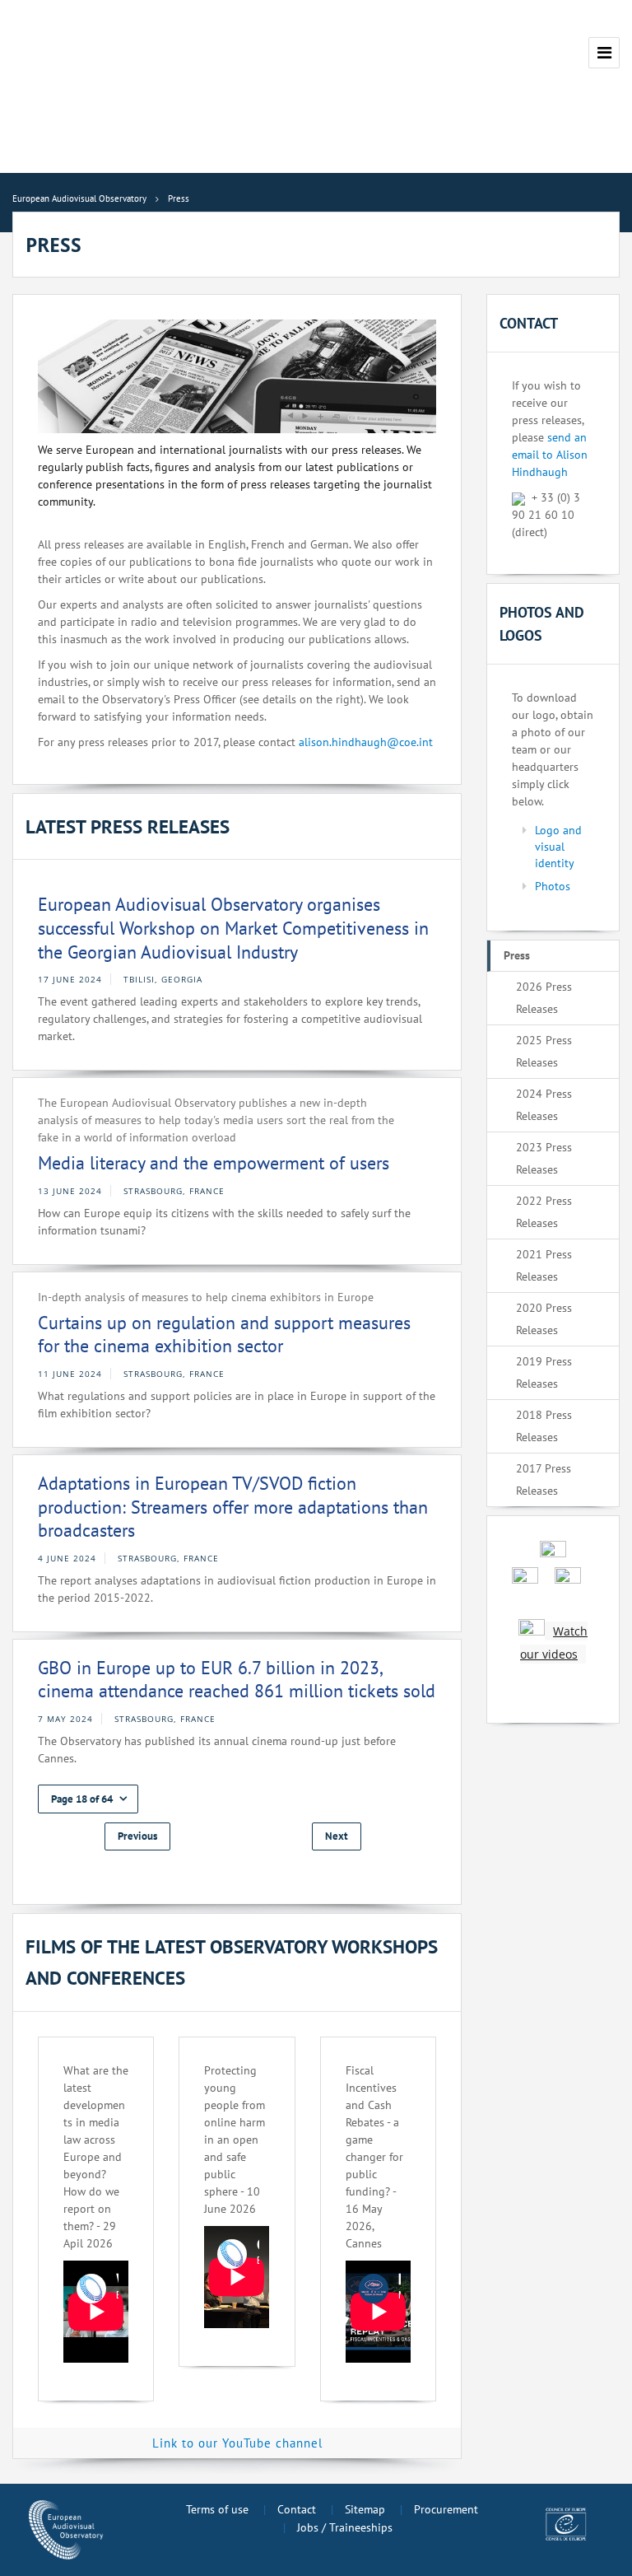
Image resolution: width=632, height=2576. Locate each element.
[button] (88, 1799)
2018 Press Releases (544, 1426)
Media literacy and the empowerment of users (214, 1163)
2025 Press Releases (544, 1051)
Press (517, 955)
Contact (297, 2509)
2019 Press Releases (544, 1372)
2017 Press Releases (544, 1479)
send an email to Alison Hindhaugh (550, 455)
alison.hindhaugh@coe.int (366, 742)
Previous (137, 1836)
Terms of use (217, 2509)
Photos (553, 886)
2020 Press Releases (544, 1319)
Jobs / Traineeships (345, 2527)
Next (337, 1836)
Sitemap (365, 2509)
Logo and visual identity (558, 847)
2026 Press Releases (544, 998)
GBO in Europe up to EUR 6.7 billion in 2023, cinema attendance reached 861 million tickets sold (237, 1680)
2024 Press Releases (544, 1105)
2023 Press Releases (544, 1158)
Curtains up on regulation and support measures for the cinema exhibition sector (224, 1335)
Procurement (446, 2509)
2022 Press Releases (544, 1212)
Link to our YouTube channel (237, 2443)
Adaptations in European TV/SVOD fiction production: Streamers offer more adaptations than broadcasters (233, 1507)
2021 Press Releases (544, 1265)
